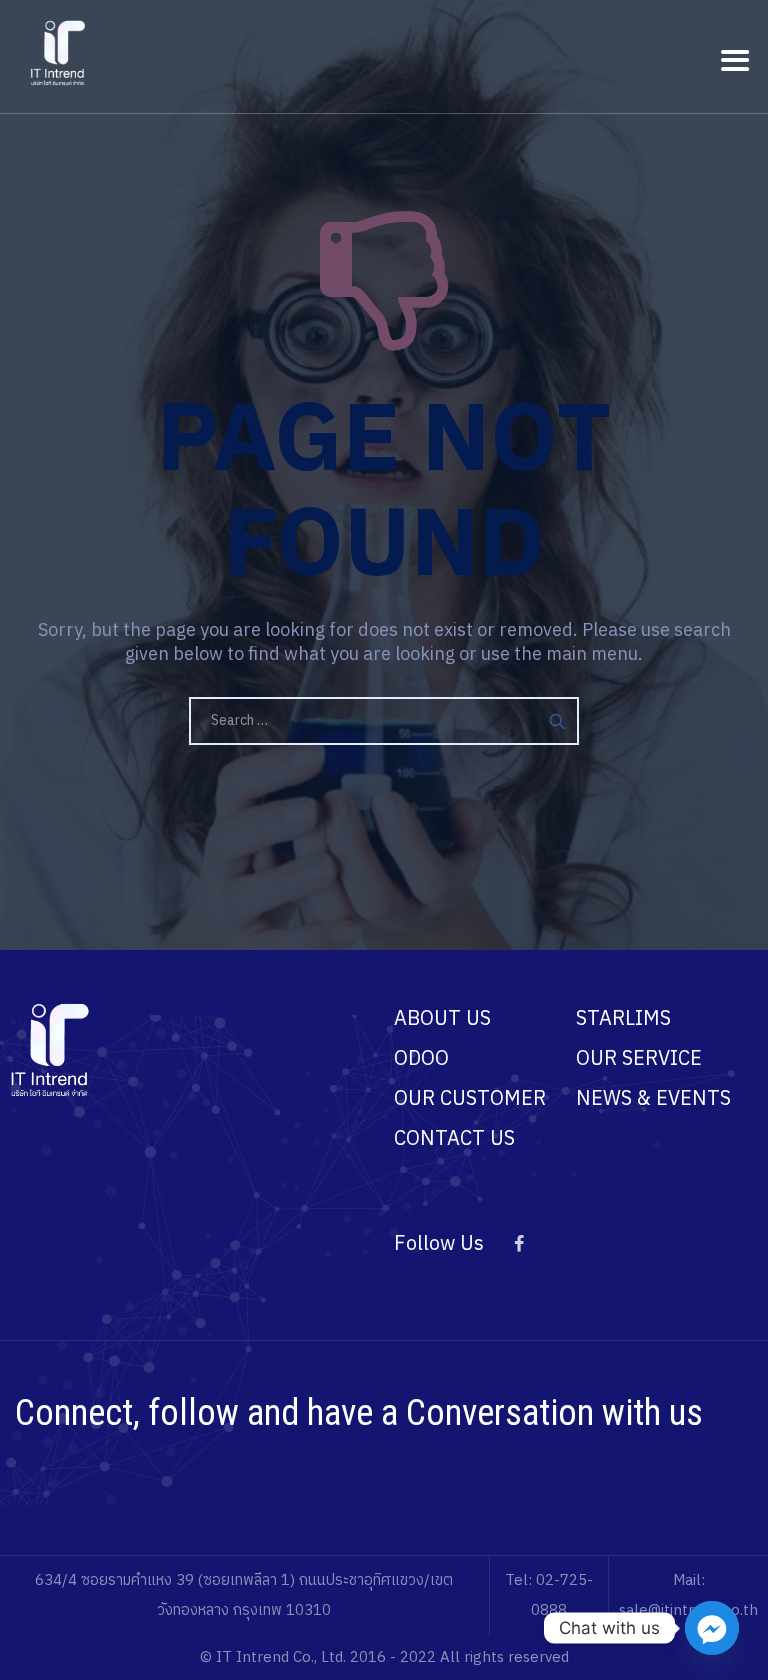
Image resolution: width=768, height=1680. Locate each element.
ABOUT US (442, 1019)
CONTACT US (454, 1139)
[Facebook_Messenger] (712, 1628)
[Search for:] (384, 721)
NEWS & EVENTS (653, 1099)
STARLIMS (623, 1019)
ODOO (421, 1059)
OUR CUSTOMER (470, 1099)
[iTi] (59, 52)
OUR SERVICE (639, 1059)
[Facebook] (519, 1245)
